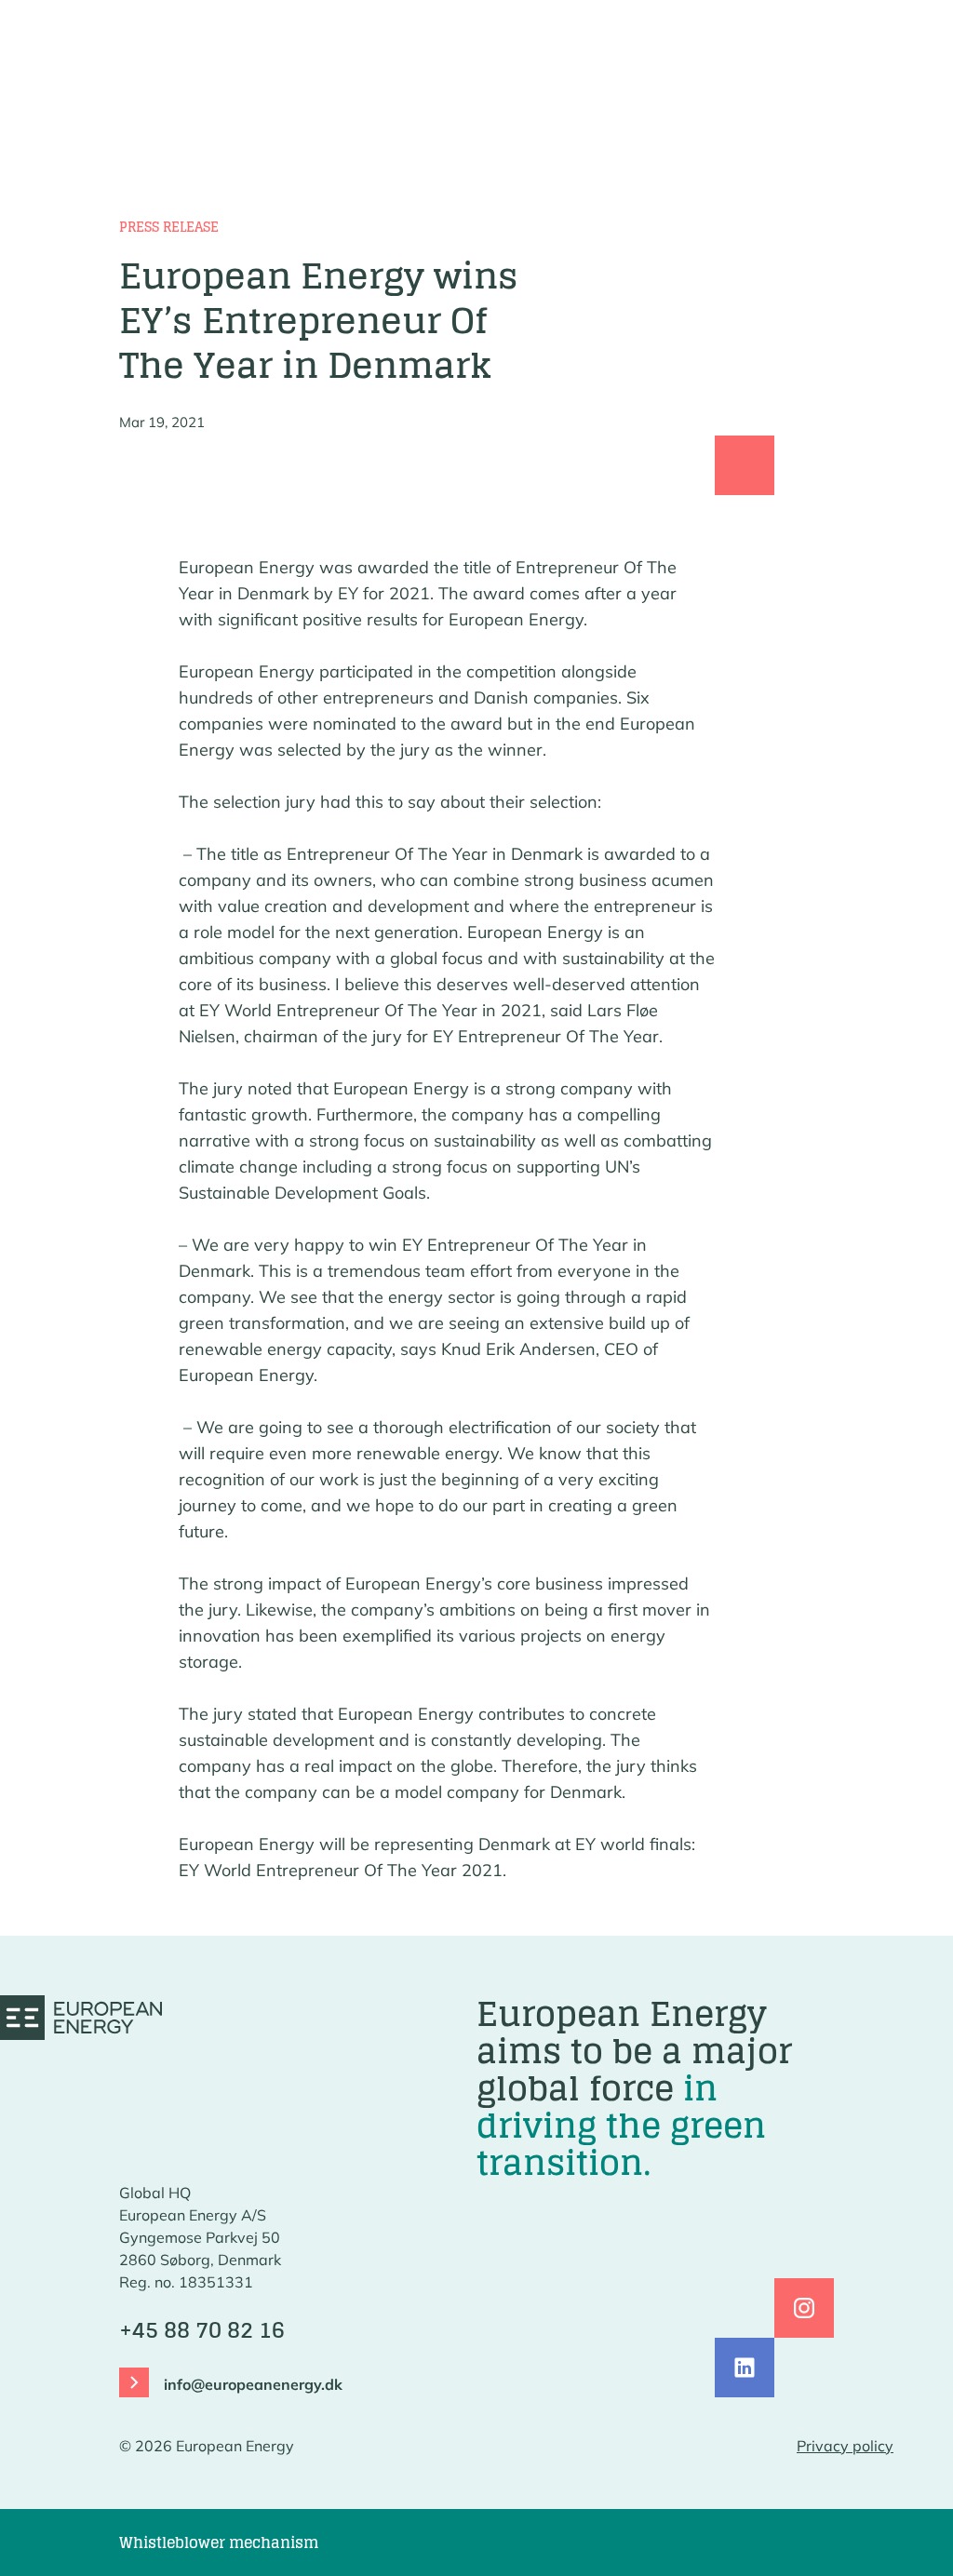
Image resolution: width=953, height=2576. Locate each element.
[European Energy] (81, 2018)
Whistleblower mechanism (219, 2542)
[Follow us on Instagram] (804, 2308)
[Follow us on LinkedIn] (745, 2368)
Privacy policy (845, 2446)
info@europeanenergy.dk (253, 2384)
